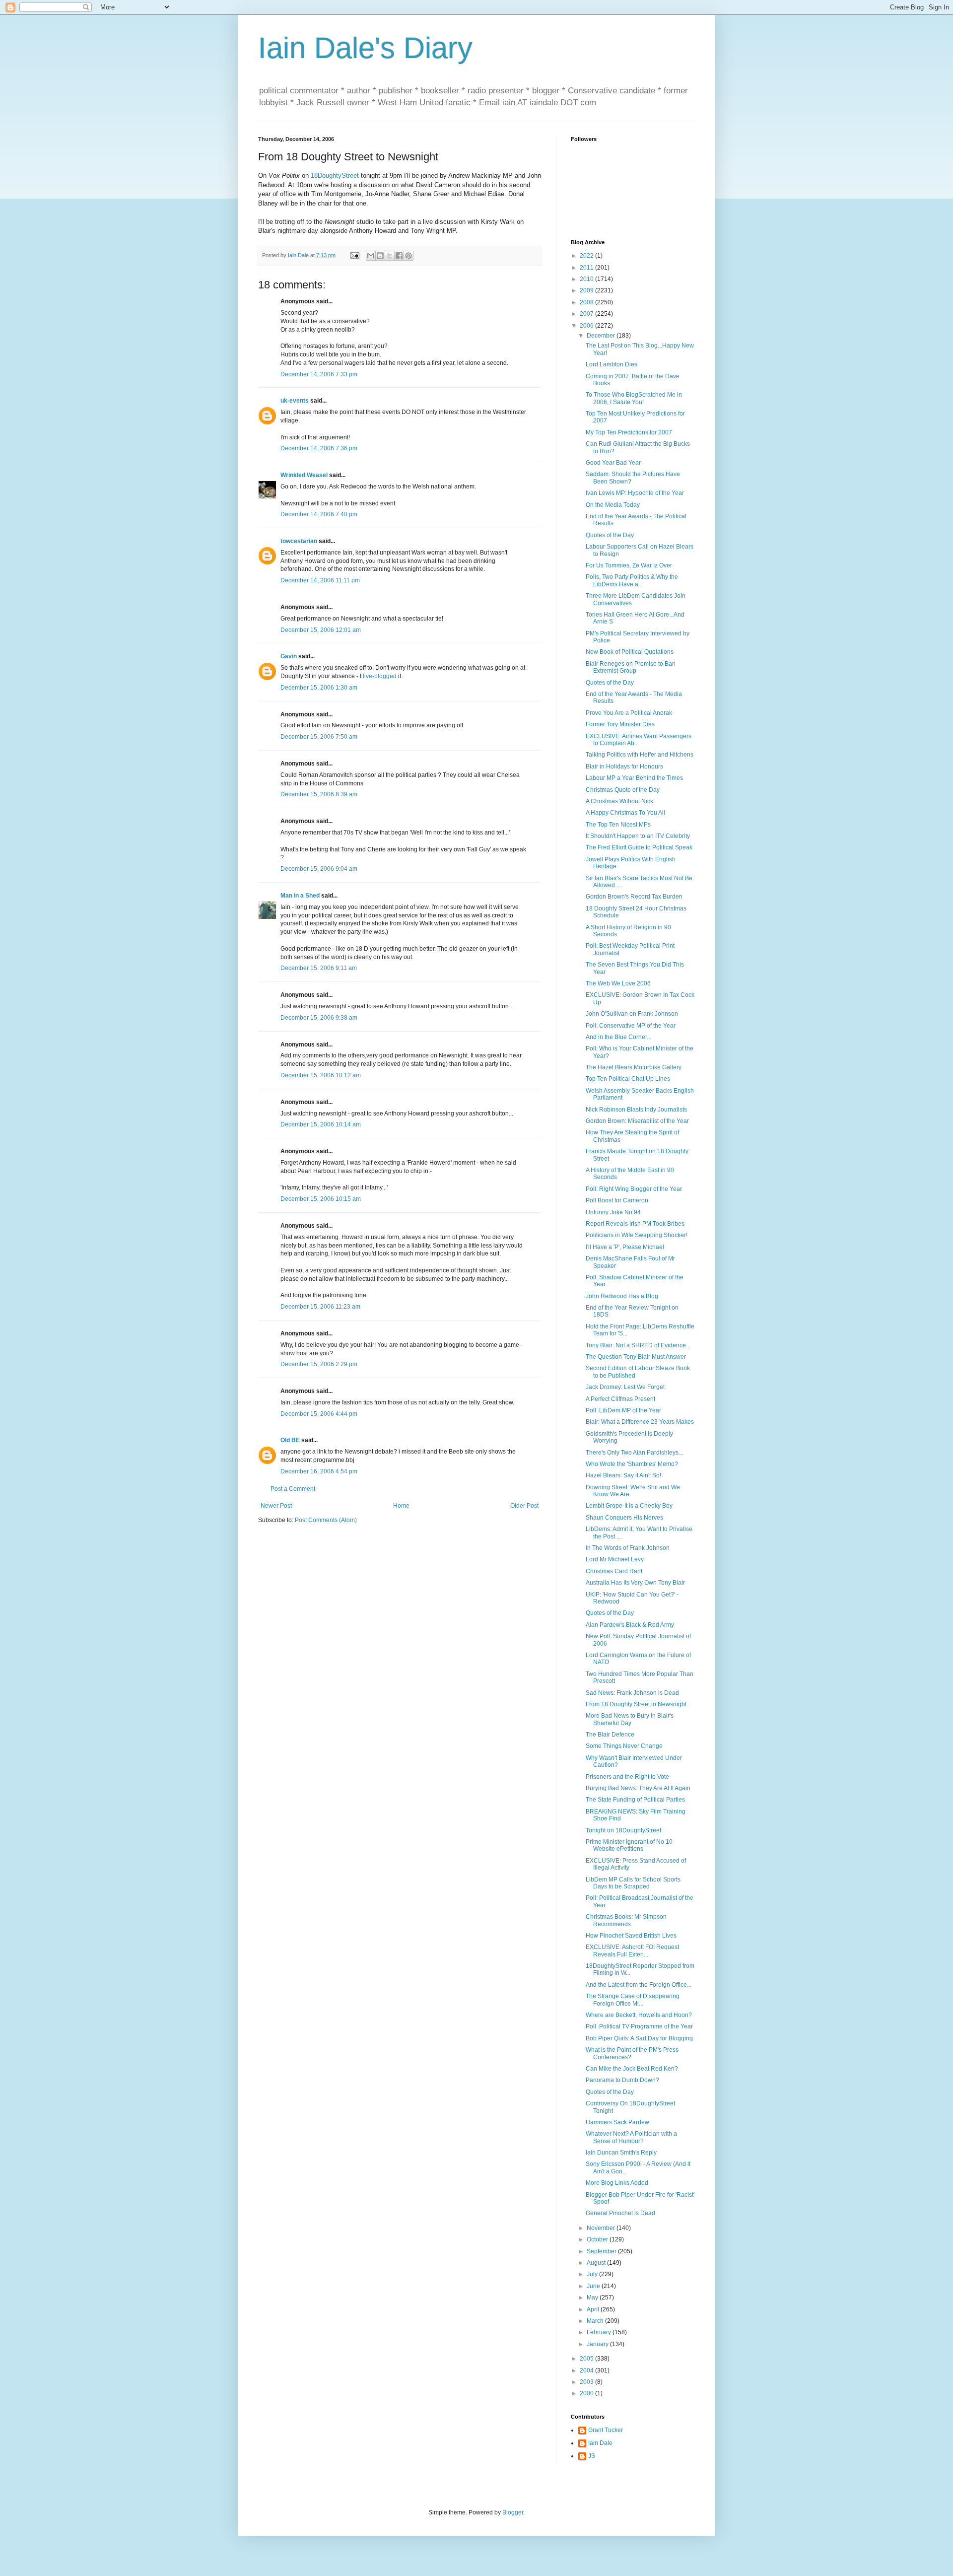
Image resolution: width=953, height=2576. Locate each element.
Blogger (513, 2512)
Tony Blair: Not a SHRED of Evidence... (638, 1345)
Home (401, 1506)
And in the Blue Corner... (618, 1037)
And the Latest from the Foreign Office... (639, 1985)
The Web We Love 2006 (618, 983)
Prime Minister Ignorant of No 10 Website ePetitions (629, 1845)
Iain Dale (600, 2443)
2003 (587, 2382)
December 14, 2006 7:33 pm (319, 374)
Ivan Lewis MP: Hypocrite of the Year (635, 493)
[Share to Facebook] (399, 256)
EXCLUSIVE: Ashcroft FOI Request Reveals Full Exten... (632, 1950)
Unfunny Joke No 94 (613, 1212)
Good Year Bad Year (613, 463)
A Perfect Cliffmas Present (620, 1399)
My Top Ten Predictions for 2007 (629, 432)
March (596, 2321)
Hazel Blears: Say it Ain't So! (623, 1475)
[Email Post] (354, 255)
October (598, 2239)
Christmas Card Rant (614, 1571)
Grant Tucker (606, 2430)
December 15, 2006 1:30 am (319, 688)
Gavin (289, 656)
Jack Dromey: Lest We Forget (625, 1387)
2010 (587, 279)
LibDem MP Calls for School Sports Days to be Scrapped (633, 1883)
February (600, 2332)
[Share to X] (390, 256)
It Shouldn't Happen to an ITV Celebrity (638, 836)
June (594, 2286)
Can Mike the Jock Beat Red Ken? (632, 2069)
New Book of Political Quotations (630, 652)
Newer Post (276, 1506)
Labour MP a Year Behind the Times (634, 778)
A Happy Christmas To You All (625, 813)
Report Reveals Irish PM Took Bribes (635, 1224)
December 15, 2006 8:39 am (319, 794)
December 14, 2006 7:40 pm (319, 514)
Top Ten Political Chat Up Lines (628, 1079)
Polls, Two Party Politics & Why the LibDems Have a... (632, 580)
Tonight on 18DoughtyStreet (623, 1830)
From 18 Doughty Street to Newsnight (636, 1704)
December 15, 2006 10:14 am (321, 1124)
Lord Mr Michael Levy (615, 1559)
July (593, 2274)
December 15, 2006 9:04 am (319, 869)
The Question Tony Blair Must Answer (636, 1357)
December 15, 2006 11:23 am (320, 1307)
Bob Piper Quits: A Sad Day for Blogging (639, 2038)
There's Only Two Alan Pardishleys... (634, 1453)
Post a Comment (293, 1489)
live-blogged (380, 676)
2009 (587, 290)
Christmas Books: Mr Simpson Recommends (626, 1920)
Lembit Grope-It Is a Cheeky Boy (629, 1506)
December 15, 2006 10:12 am (321, 1075)
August (597, 2263)
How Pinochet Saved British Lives (631, 1936)
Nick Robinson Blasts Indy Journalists (636, 1110)
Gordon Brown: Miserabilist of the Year (637, 1121)
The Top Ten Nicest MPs (618, 825)
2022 (587, 256)
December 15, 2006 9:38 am (319, 1018)
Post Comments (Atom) (326, 1520)
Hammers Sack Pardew (617, 2122)
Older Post (524, 1506)
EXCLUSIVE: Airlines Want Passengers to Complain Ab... (639, 740)
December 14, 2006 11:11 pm (320, 580)
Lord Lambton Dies (612, 364)
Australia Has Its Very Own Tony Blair (635, 1583)
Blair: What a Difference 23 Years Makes (640, 1422)
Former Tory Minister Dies (620, 724)
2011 (587, 268)
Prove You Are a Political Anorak (629, 713)
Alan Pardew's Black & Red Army (630, 1625)
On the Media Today (613, 505)
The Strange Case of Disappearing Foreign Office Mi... (633, 2000)
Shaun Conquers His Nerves (624, 1518)
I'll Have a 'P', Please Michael (625, 1247)
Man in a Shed (300, 896)
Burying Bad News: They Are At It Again (638, 1788)
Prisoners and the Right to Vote (627, 1777)
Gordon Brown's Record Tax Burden (634, 897)
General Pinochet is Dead (620, 2213)
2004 (587, 2370)
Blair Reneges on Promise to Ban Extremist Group (631, 667)
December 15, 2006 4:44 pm (319, 1414)
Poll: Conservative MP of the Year (631, 1026)
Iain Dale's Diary (365, 48)
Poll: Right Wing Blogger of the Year (634, 1189)
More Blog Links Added (617, 2183)
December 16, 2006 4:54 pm (319, 1471)
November (602, 2228)
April (594, 2309)
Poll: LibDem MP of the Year (623, 1410)
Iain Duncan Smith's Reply (621, 2153)
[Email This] (371, 256)
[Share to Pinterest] (408, 256)
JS (592, 2456)
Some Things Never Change (624, 1746)
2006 (587, 326)
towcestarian (299, 541)
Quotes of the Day (610, 535)
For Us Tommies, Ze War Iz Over (629, 565)
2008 (587, 302)
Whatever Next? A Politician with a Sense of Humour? (631, 2137)
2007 (587, 314)
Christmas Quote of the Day (623, 790)
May (593, 2298)
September (602, 2251)
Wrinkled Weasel (304, 475)
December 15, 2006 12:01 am (321, 630)
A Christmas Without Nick (619, 801)
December (602, 336)
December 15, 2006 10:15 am (321, 1199)
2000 (587, 2393)
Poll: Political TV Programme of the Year (639, 2026)
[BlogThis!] (380, 256)
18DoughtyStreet (335, 175)
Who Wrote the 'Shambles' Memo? (632, 1464)
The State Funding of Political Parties (635, 1800)
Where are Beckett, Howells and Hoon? (639, 2015)
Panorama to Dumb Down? (622, 2080)
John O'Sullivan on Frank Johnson (632, 1014)
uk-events (295, 401)
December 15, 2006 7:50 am (319, 737)
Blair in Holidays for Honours (624, 766)
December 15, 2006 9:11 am (319, 968)
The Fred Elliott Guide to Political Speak (639, 847)
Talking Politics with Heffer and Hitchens (640, 755)
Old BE (290, 1440)
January (598, 2344)
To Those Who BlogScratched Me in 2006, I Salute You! (634, 398)
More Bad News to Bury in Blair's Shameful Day (630, 1719)
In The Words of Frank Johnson (628, 1548)
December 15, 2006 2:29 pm (319, 1364)
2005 (587, 2359)
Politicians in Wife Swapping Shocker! (637, 1235)
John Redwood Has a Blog (622, 1296)
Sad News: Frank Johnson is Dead (632, 1693)
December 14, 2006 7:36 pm (319, 448)
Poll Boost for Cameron (617, 1200)
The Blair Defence (610, 1735)
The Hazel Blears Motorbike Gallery (634, 1067)
